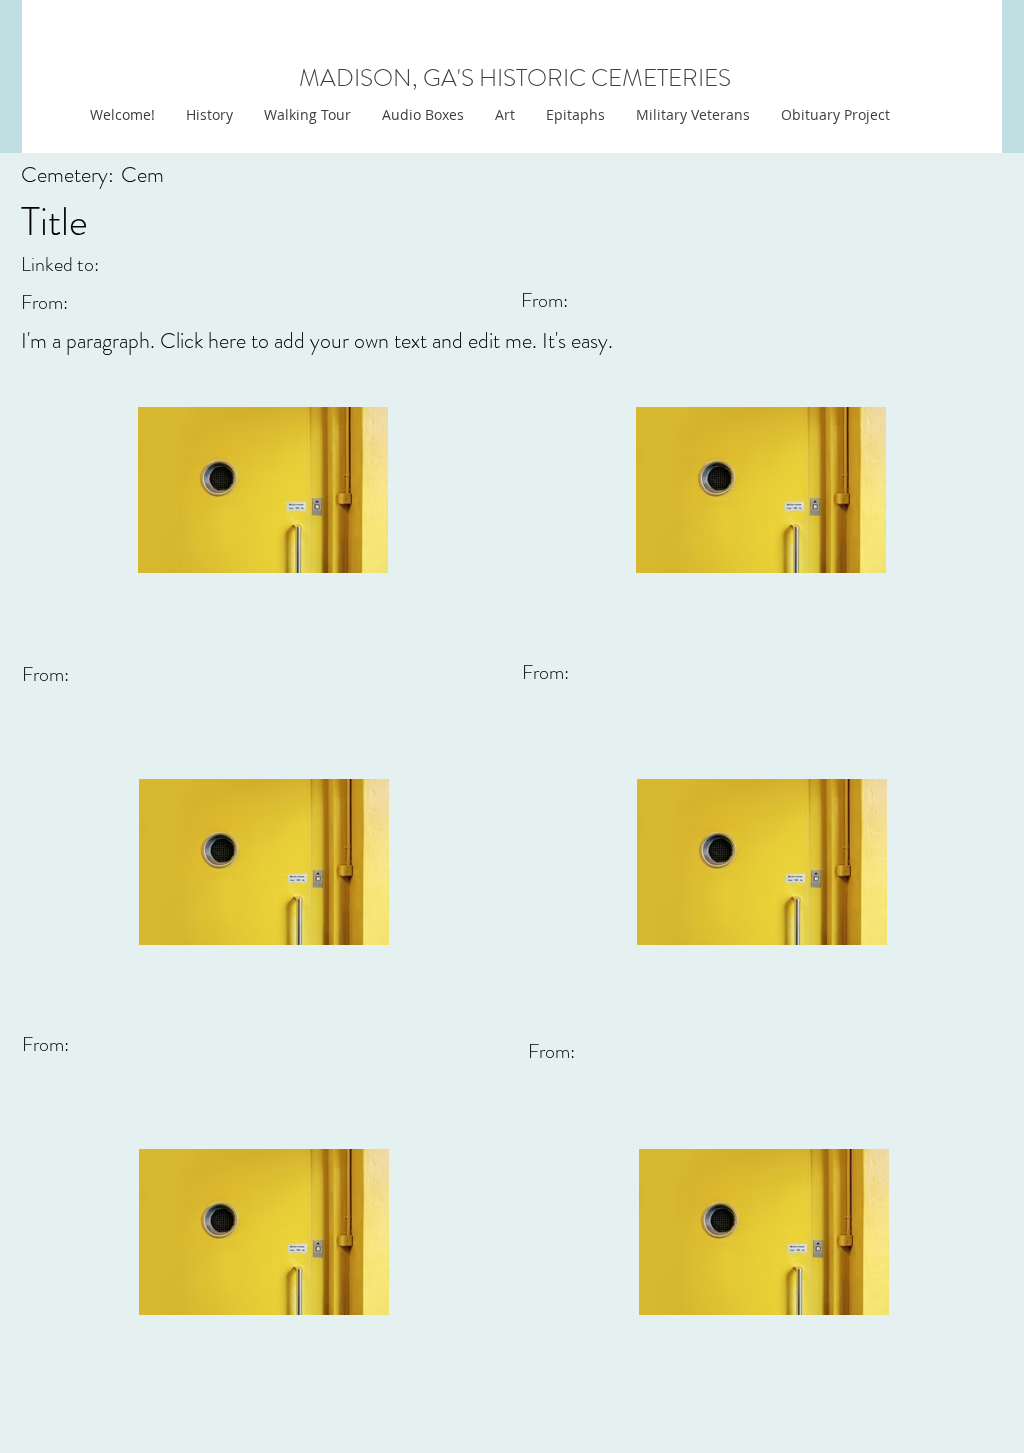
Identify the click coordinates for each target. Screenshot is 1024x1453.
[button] (504, 115)
